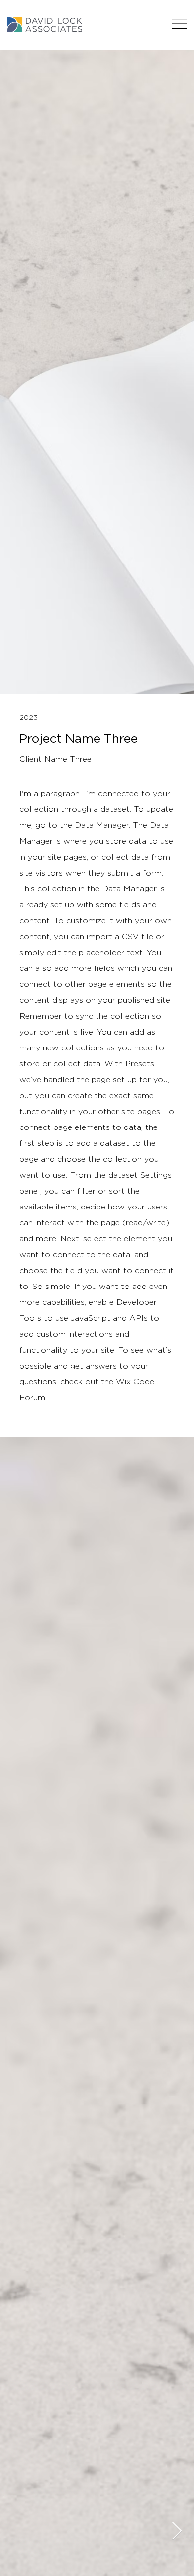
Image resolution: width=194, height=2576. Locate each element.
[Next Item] (177, 2532)
